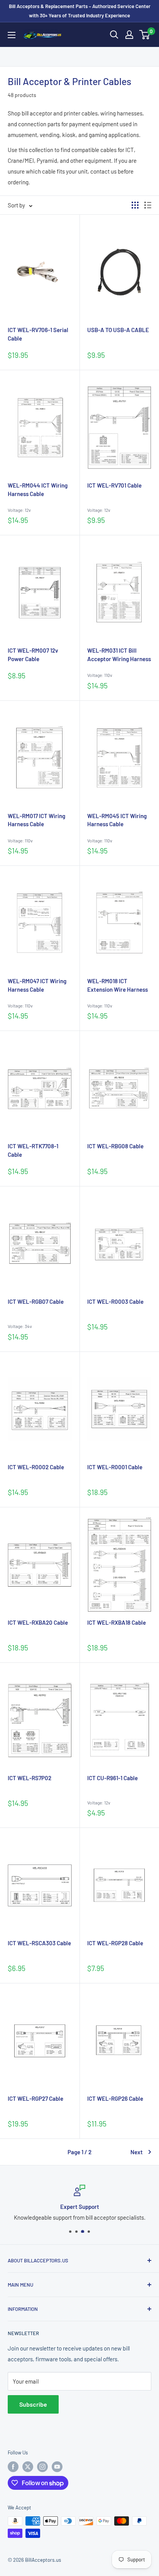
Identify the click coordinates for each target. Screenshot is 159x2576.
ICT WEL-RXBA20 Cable (38, 1622)
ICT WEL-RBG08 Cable (115, 1146)
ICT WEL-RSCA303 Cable (39, 1943)
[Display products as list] (148, 205)
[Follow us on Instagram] (42, 2467)
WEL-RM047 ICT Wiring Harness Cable (37, 985)
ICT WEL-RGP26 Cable (115, 2098)
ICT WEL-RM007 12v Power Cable (33, 655)
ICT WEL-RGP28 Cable (115, 1943)
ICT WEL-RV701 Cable (114, 485)
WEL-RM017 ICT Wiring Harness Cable (36, 820)
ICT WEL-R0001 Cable (115, 1467)
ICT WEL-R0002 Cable (36, 1467)
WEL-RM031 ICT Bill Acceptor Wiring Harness (119, 655)
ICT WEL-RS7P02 (30, 1778)
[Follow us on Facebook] (13, 2467)
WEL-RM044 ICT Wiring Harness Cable (38, 489)
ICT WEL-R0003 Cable (115, 1301)
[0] (145, 35)
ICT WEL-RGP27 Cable (36, 2098)
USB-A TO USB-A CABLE (118, 330)
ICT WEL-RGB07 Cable (36, 1301)
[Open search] (114, 35)
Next (137, 2152)
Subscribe (33, 2404)
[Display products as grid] (135, 205)
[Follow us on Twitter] (28, 2467)
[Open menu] (12, 35)
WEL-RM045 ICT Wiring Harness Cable (117, 820)
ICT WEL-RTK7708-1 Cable (33, 1150)
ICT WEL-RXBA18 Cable (117, 1622)
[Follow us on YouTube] (57, 2467)
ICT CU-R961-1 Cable (112, 1778)
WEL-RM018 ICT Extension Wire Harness (118, 985)
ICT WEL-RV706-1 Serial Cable (38, 334)
